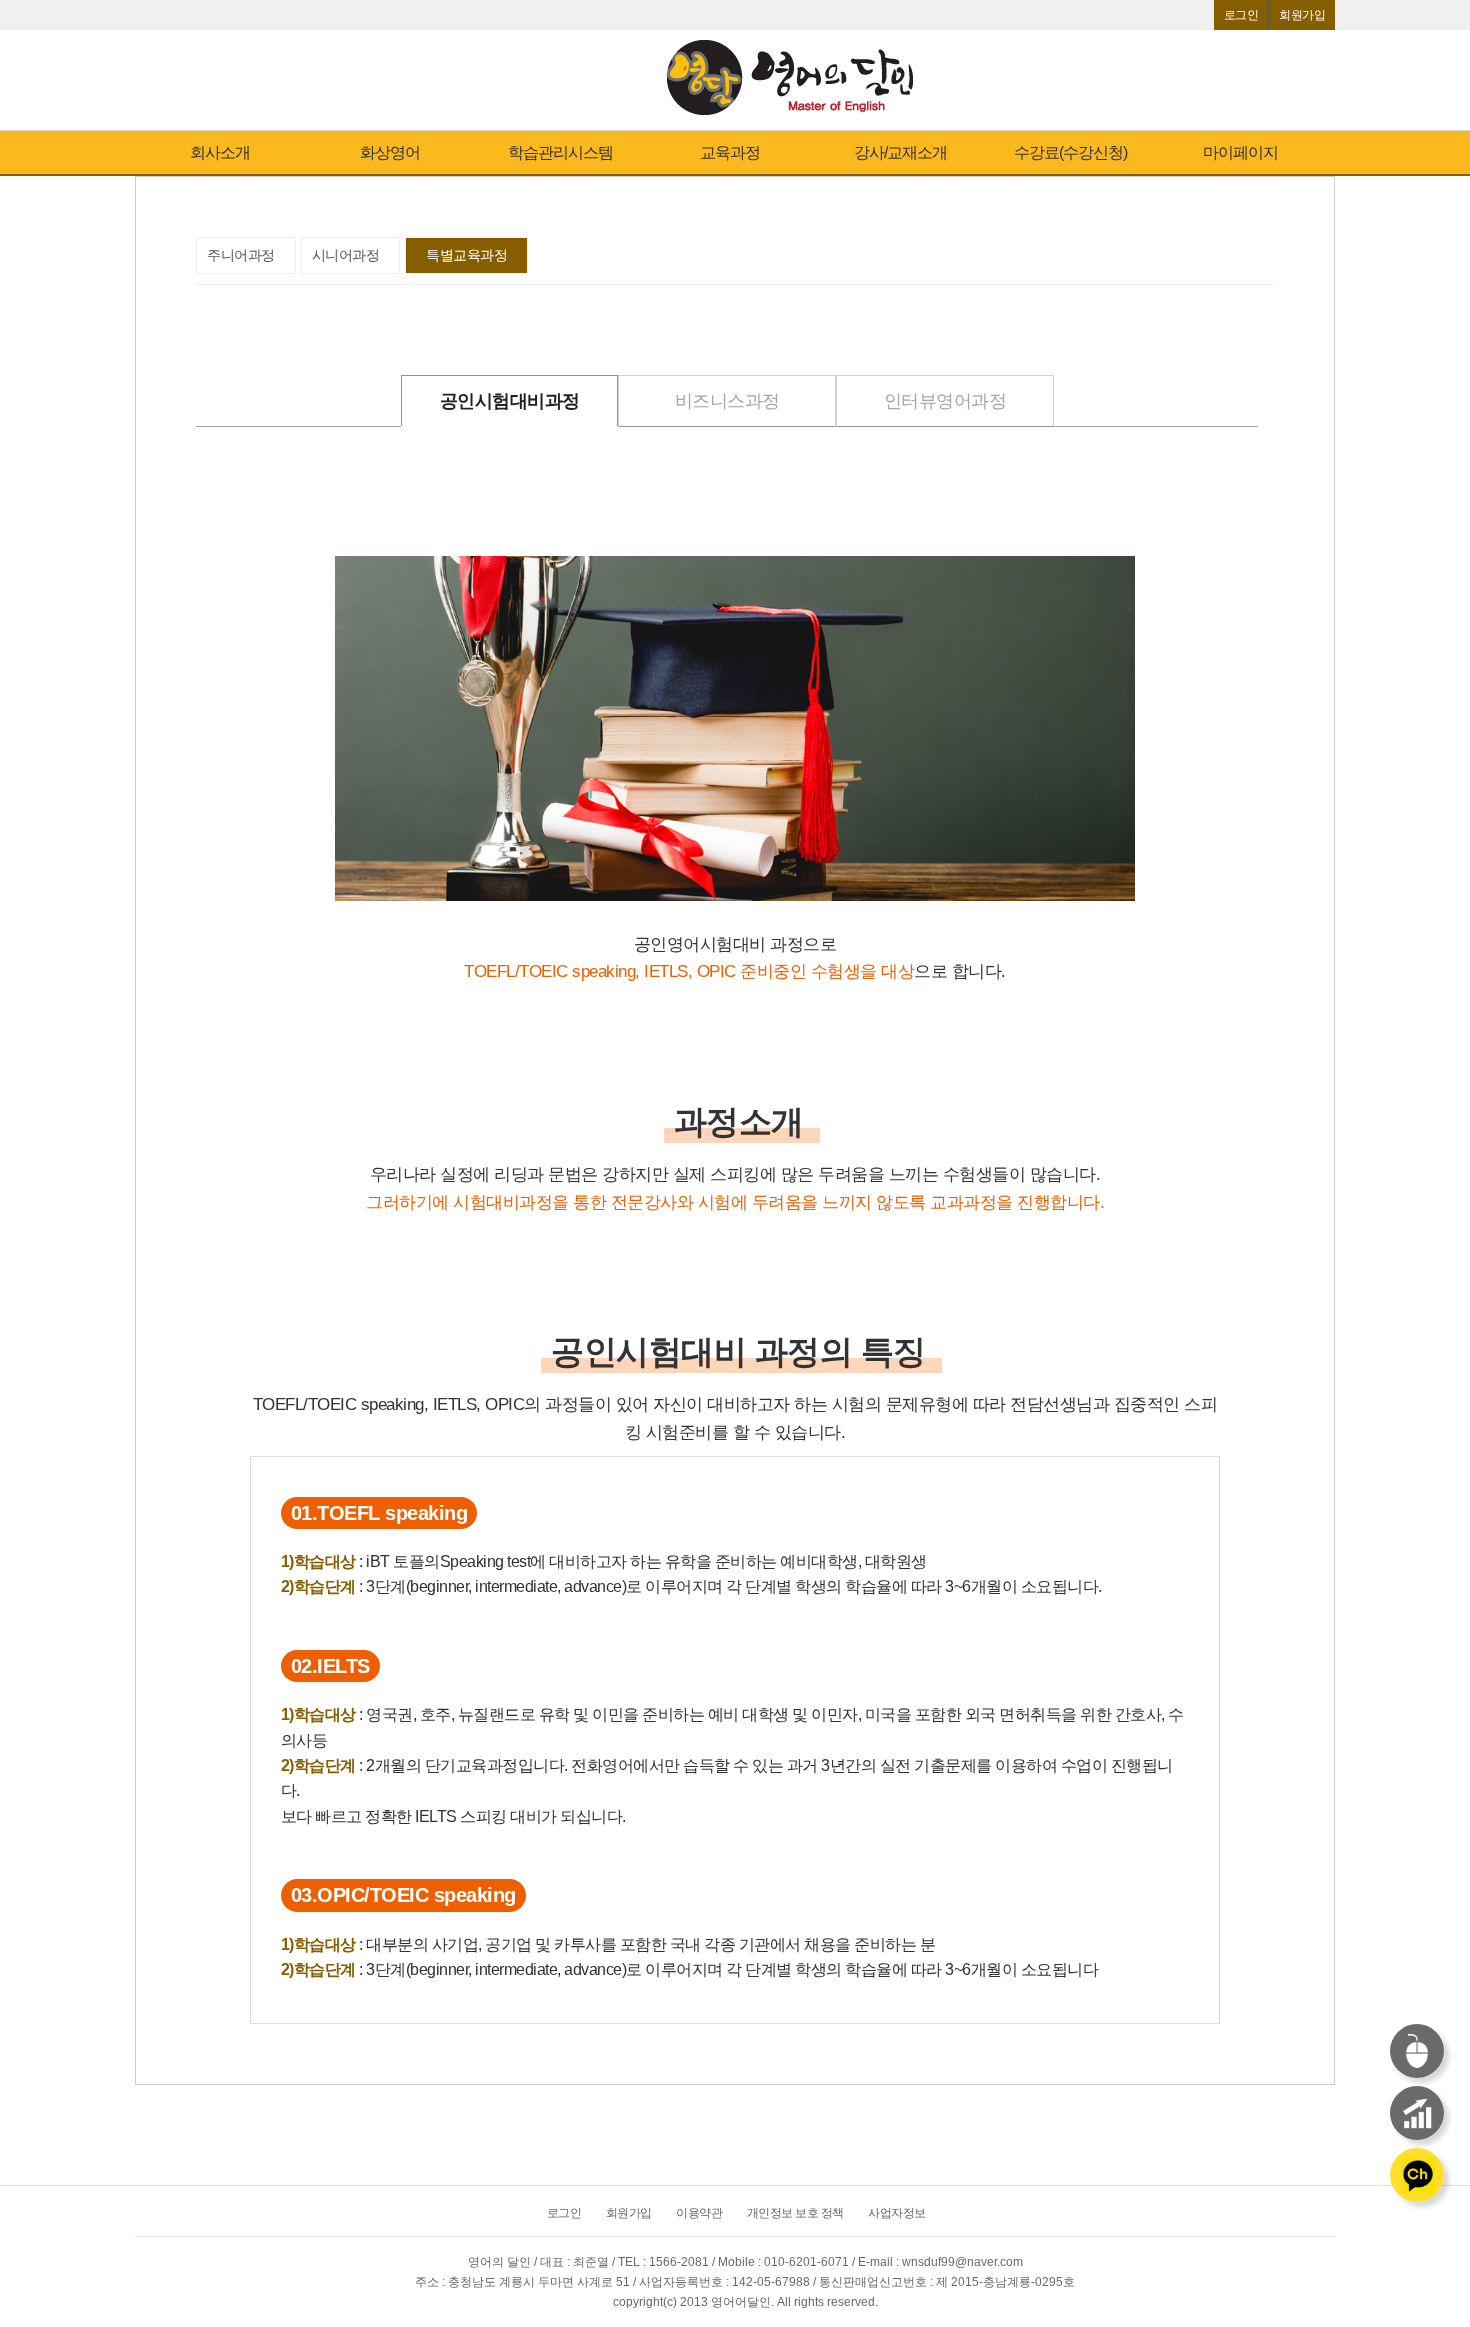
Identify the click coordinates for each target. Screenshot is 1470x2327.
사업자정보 (897, 2213)
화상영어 (390, 152)
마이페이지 (1240, 152)
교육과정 (730, 152)
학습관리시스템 (560, 152)
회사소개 (220, 152)
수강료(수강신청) (1070, 152)
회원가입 (1302, 15)
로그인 (1241, 15)
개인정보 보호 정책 (795, 2213)
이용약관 (699, 2213)
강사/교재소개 (900, 152)
